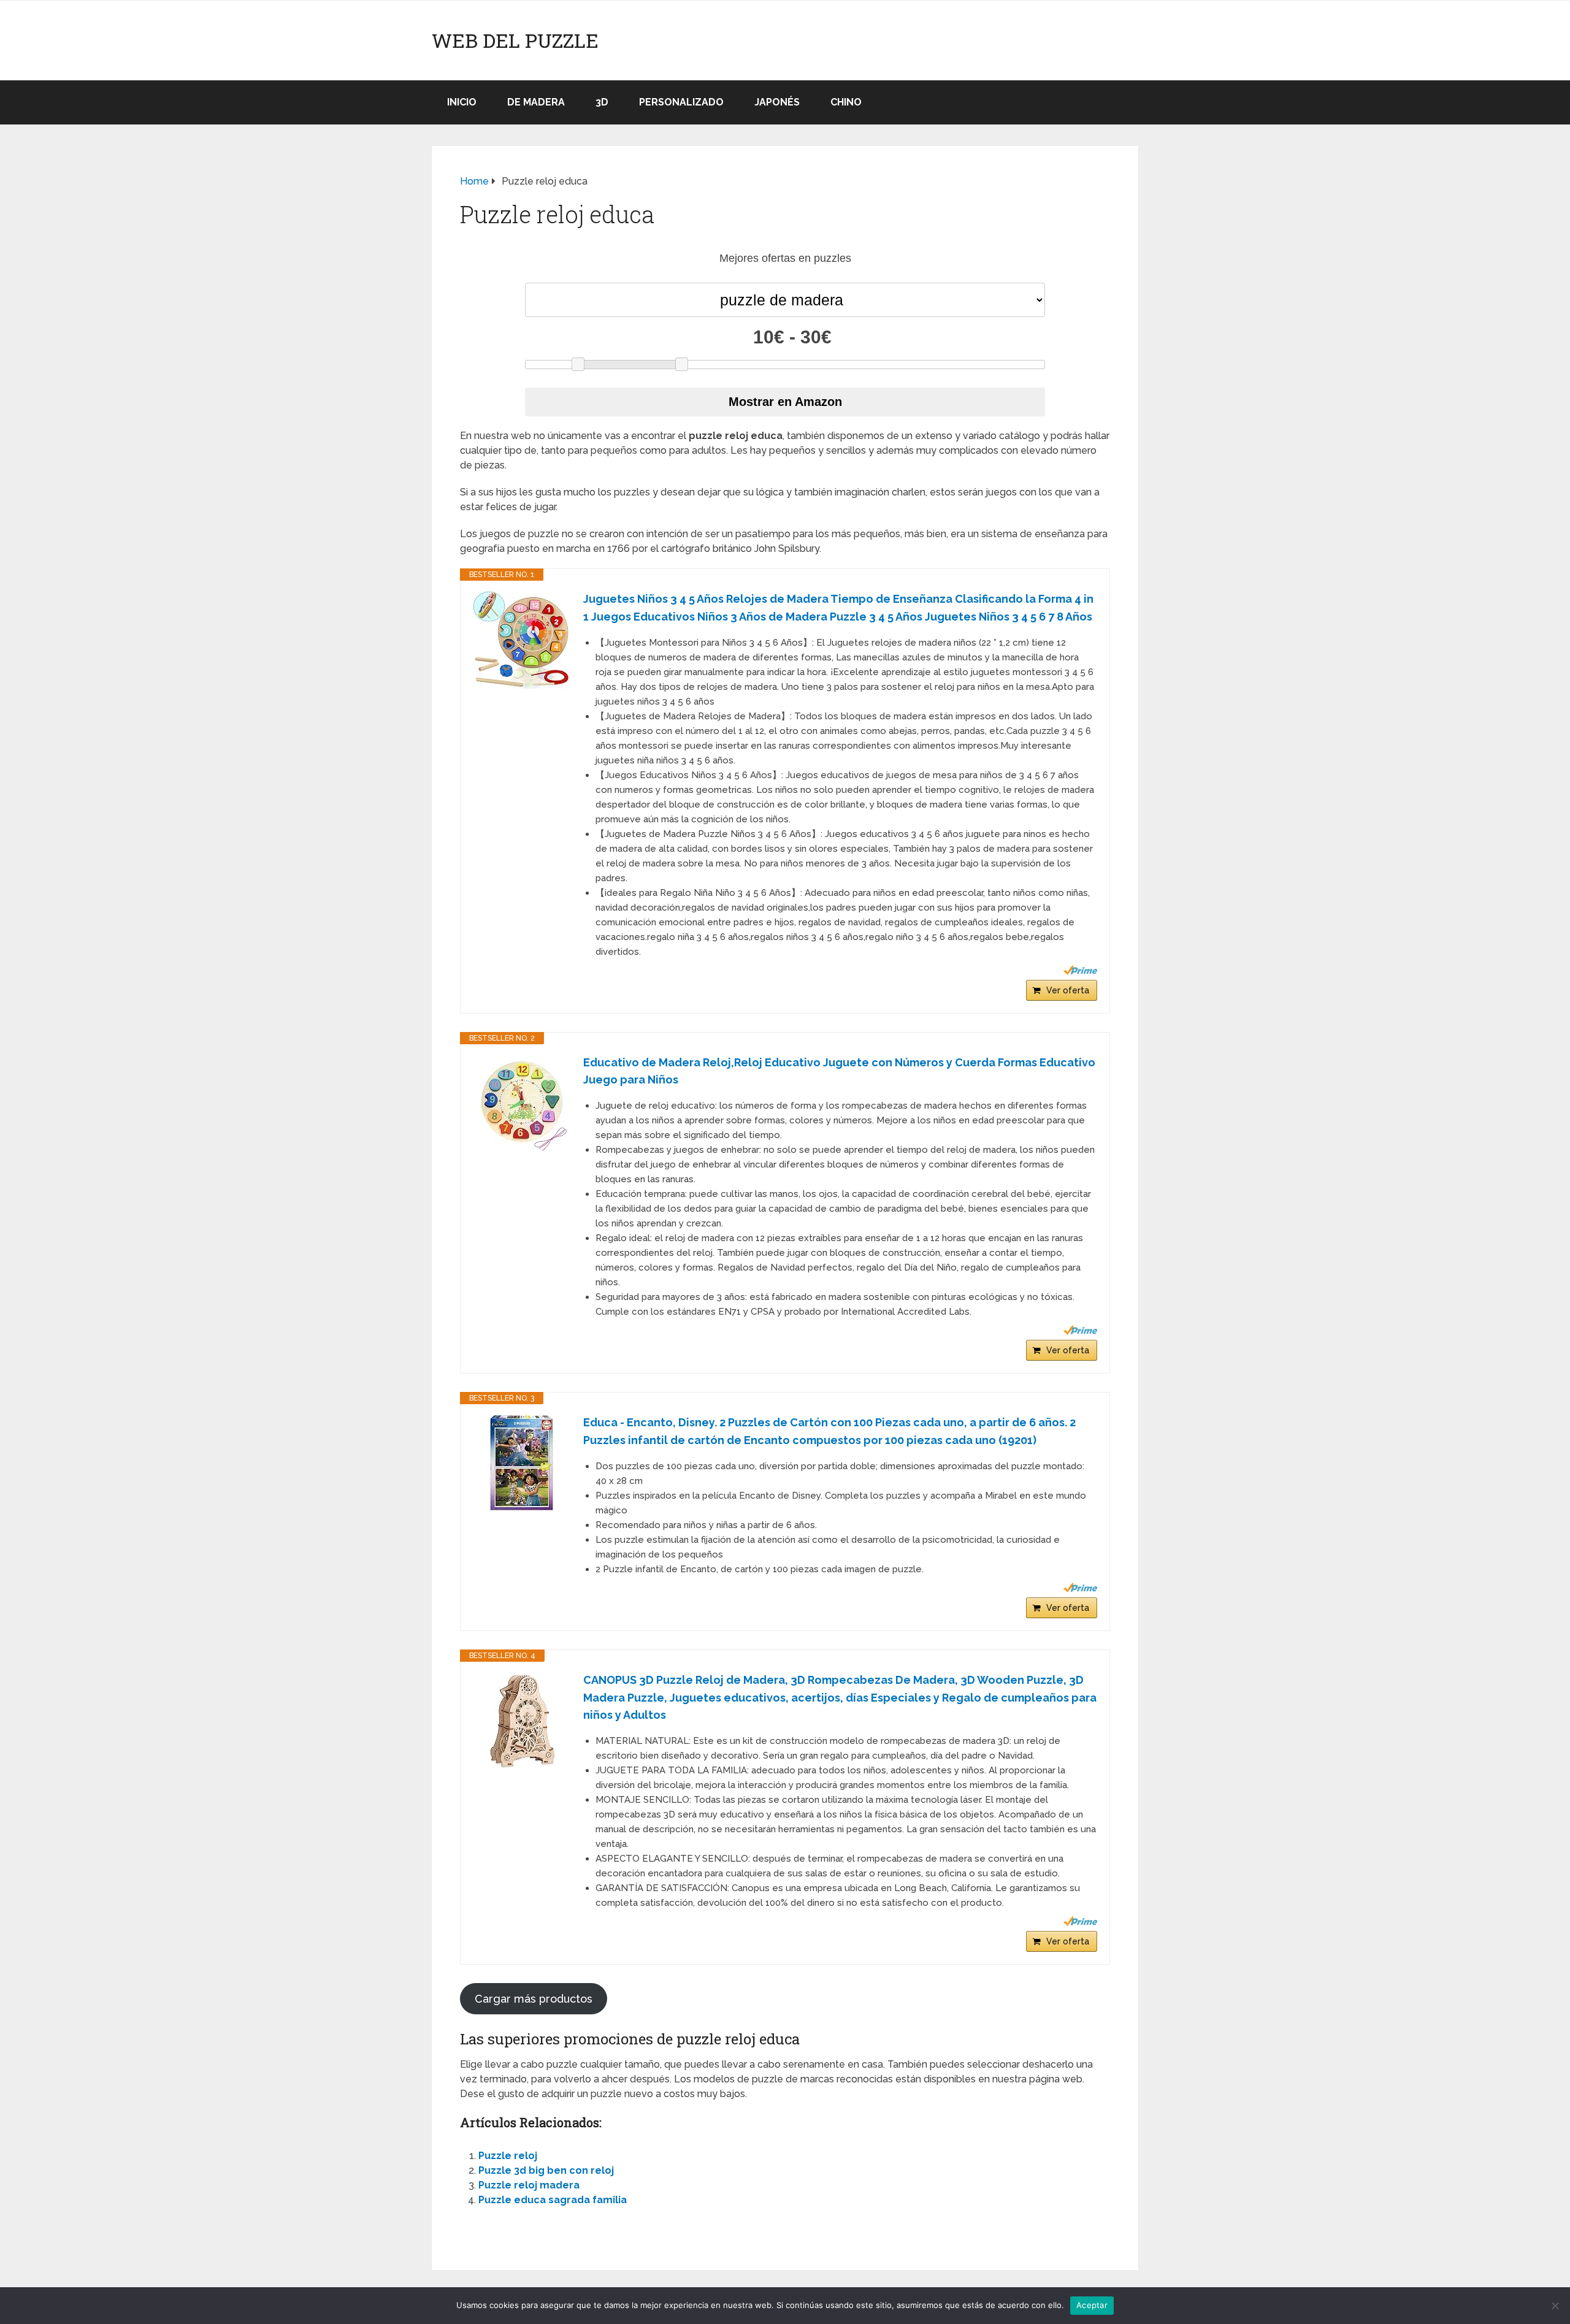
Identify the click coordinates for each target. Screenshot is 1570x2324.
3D (602, 102)
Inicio (462, 102)
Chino (846, 102)
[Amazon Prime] (1080, 970)
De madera (536, 102)
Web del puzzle (515, 40)
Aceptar (1092, 2305)
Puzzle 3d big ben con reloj (546, 2170)
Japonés (777, 102)
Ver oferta (1068, 990)
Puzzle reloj (508, 2156)
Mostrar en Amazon (785, 402)
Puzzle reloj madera (529, 2185)
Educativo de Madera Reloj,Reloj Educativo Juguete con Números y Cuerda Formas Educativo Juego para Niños (839, 1071)
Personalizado (681, 102)
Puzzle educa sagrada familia (553, 2200)
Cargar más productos (534, 1999)
